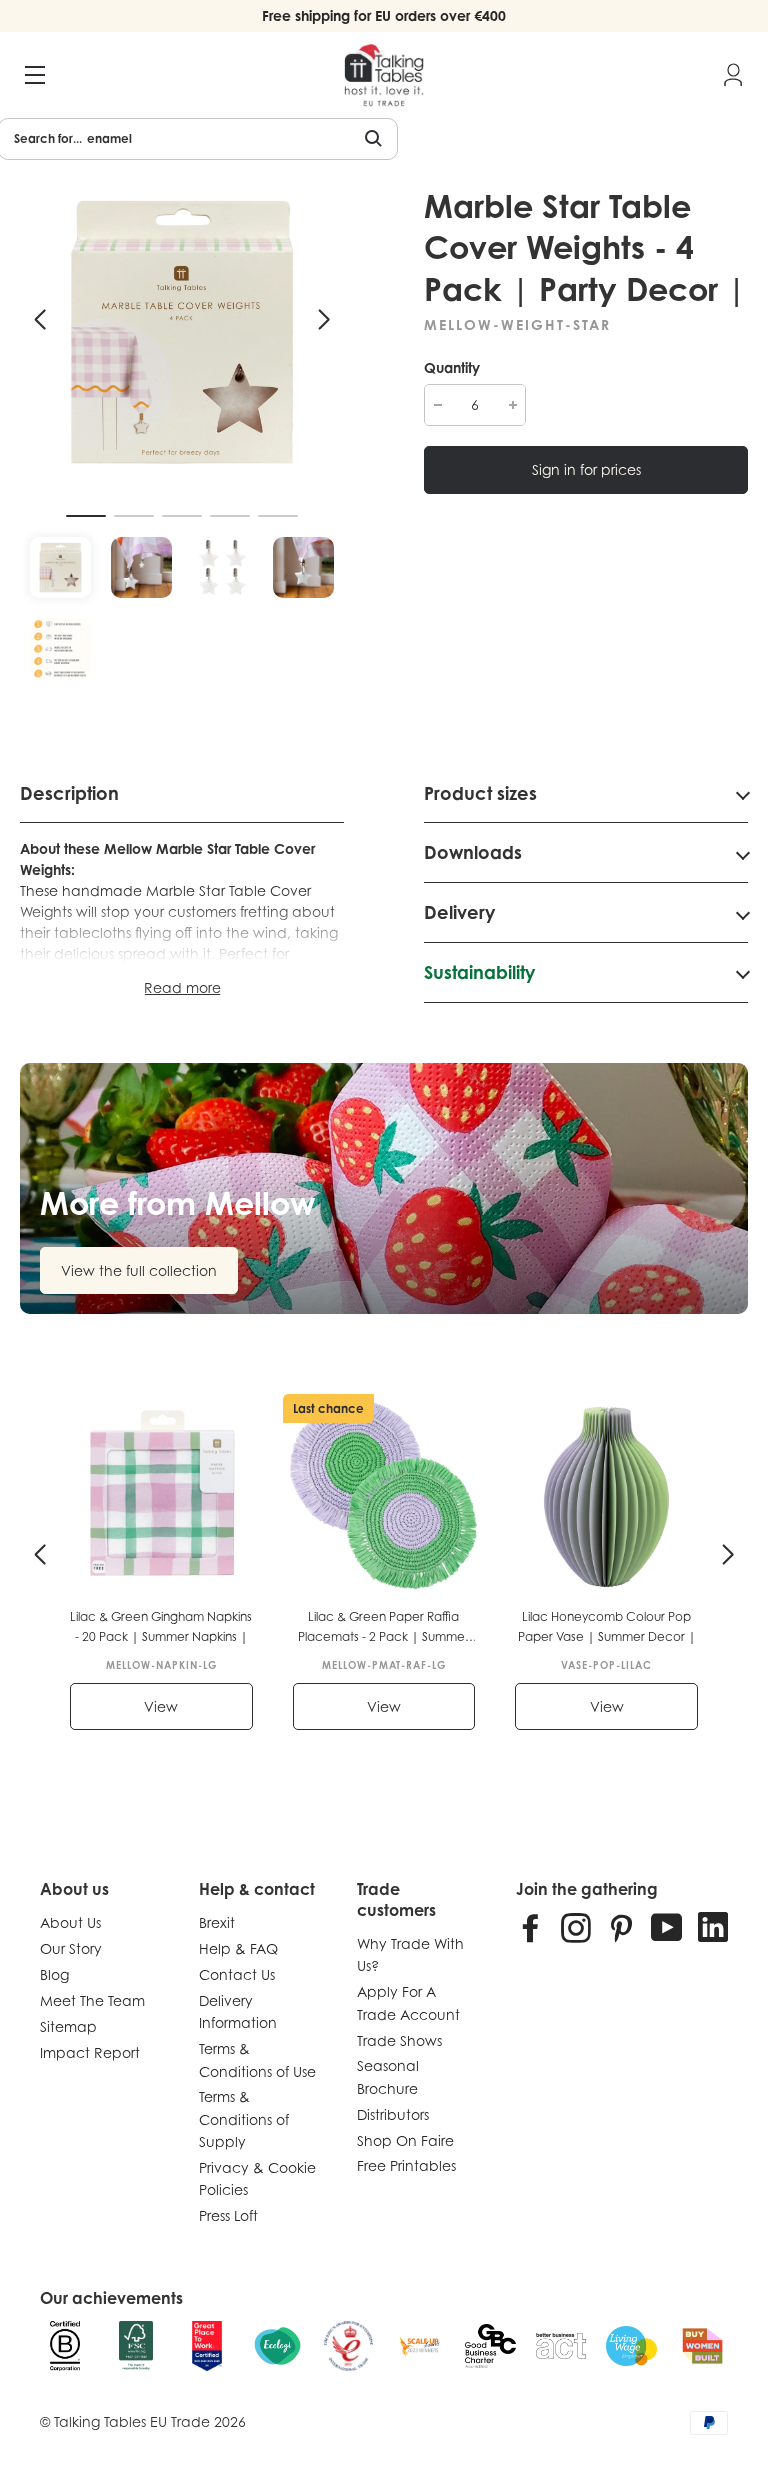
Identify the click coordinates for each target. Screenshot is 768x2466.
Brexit (217, 1922)
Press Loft (228, 2215)
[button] (40, 320)
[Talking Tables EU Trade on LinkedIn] (713, 1927)
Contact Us (237, 1974)
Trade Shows (399, 2040)
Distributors (393, 2114)
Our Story (71, 1948)
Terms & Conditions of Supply (244, 2119)
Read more (182, 987)
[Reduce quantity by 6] (437, 405)
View (161, 1706)
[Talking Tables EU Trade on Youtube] (667, 1927)
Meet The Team (92, 2000)
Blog (54, 1974)
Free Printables (406, 2165)
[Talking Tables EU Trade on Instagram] (576, 1927)
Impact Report (90, 2052)
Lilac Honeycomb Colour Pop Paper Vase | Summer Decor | (607, 1626)
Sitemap (68, 2026)
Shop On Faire (405, 2140)
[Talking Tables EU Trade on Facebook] (531, 1927)
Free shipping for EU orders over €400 (384, 15)
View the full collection (139, 1270)
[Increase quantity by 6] (512, 405)
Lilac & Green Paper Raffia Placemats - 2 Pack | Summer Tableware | (383, 1628)
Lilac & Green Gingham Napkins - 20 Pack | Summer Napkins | (161, 1626)
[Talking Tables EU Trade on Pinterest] (621, 1927)
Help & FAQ (238, 1948)
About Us (70, 1922)
